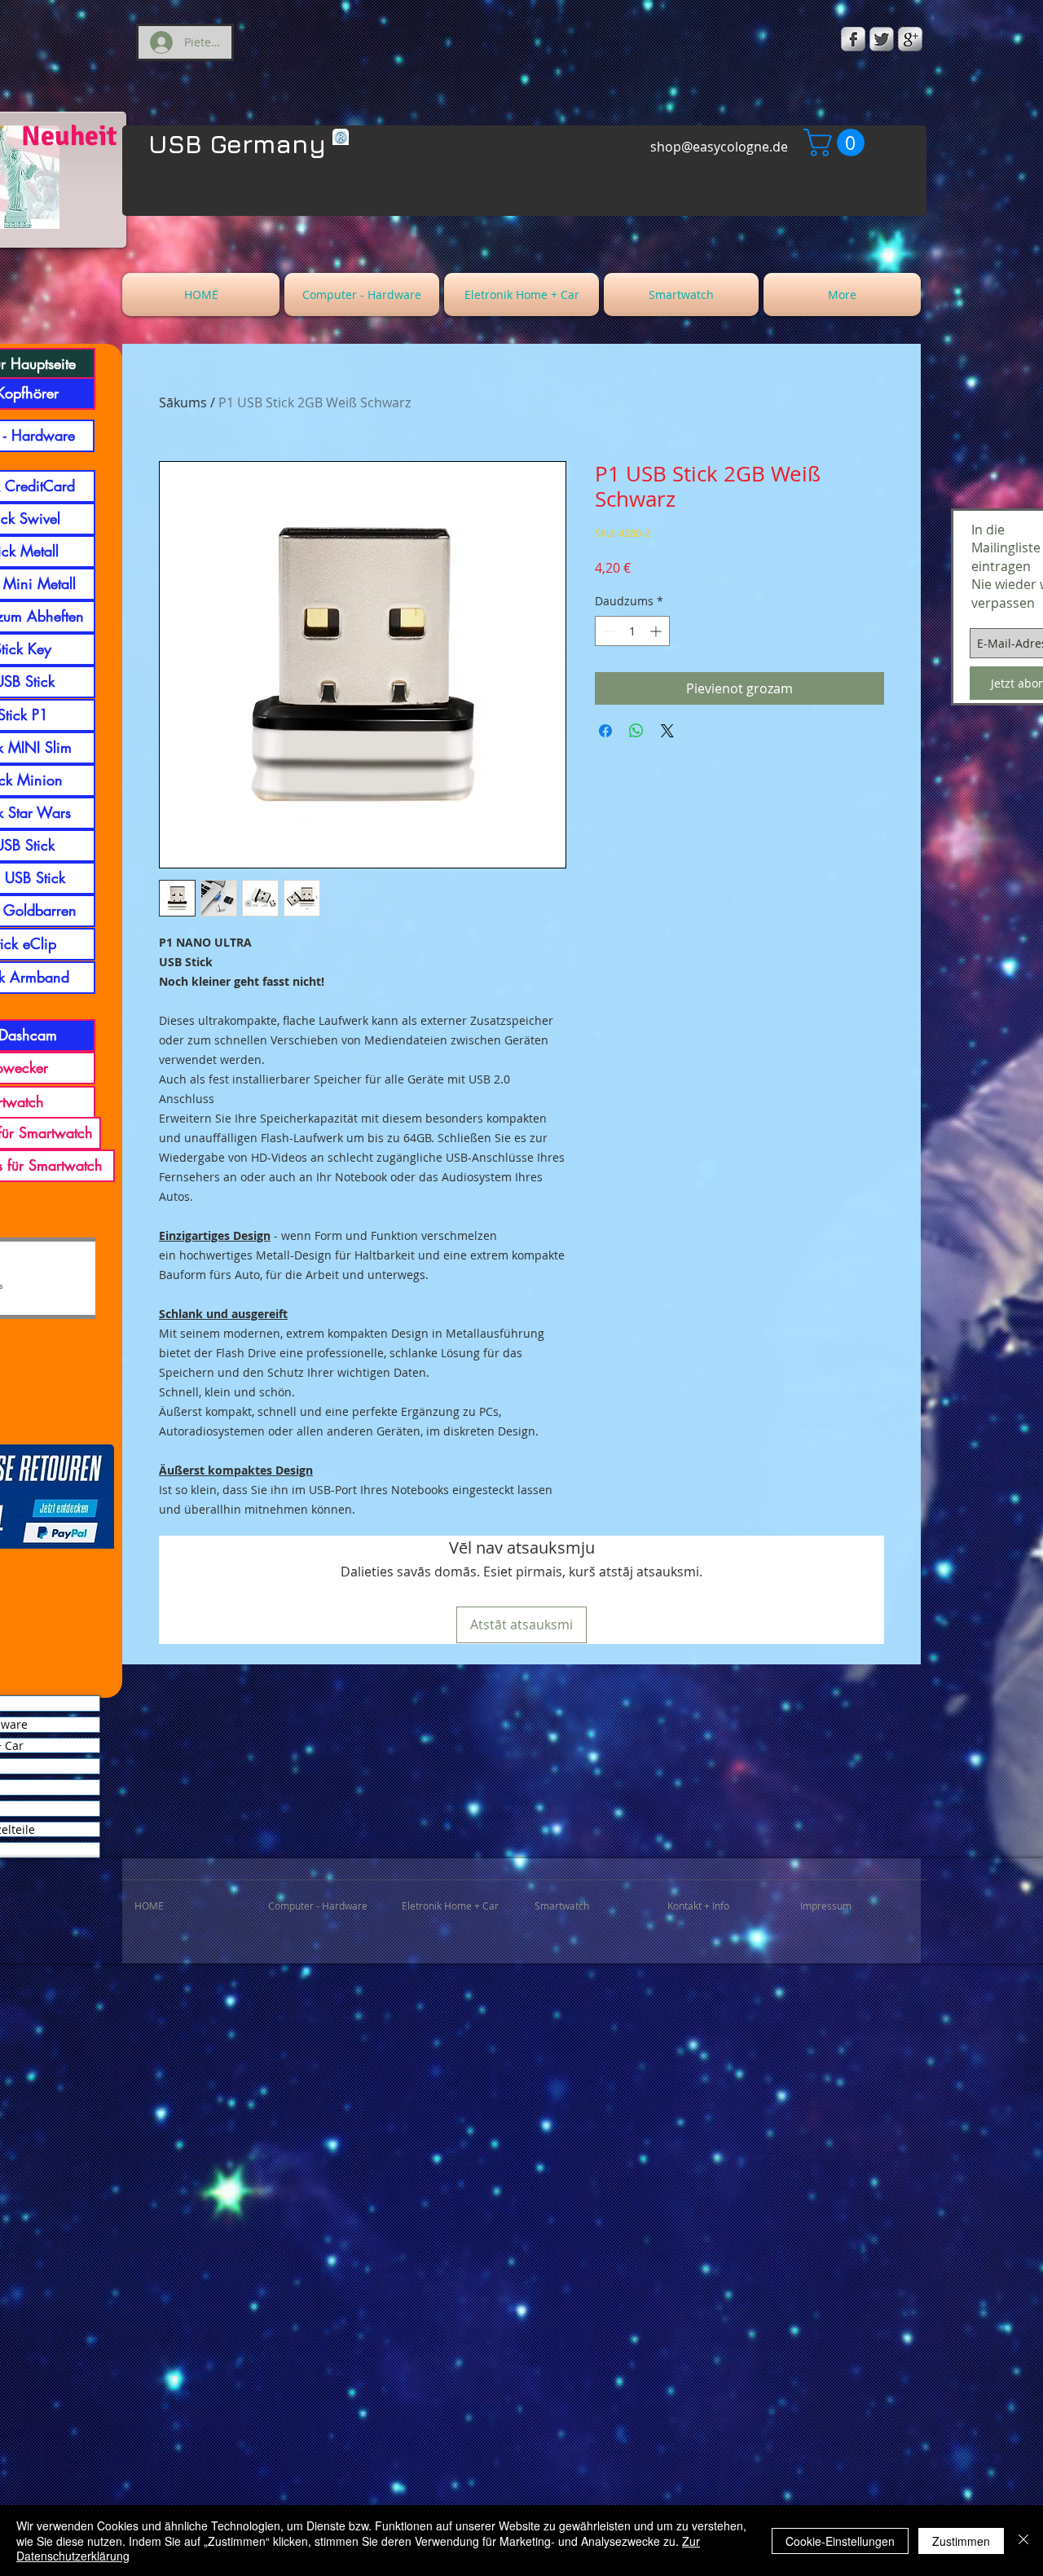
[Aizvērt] (1023, 2541)
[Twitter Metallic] (882, 39)
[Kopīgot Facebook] (605, 731)
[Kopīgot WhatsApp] (636, 731)
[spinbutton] (632, 631)
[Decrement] (607, 631)
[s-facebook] (853, 39)
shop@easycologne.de (719, 147)
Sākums (183, 402)
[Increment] (657, 631)
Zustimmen (961, 2541)
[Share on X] (667, 731)
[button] (837, 143)
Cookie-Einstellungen (840, 2541)
